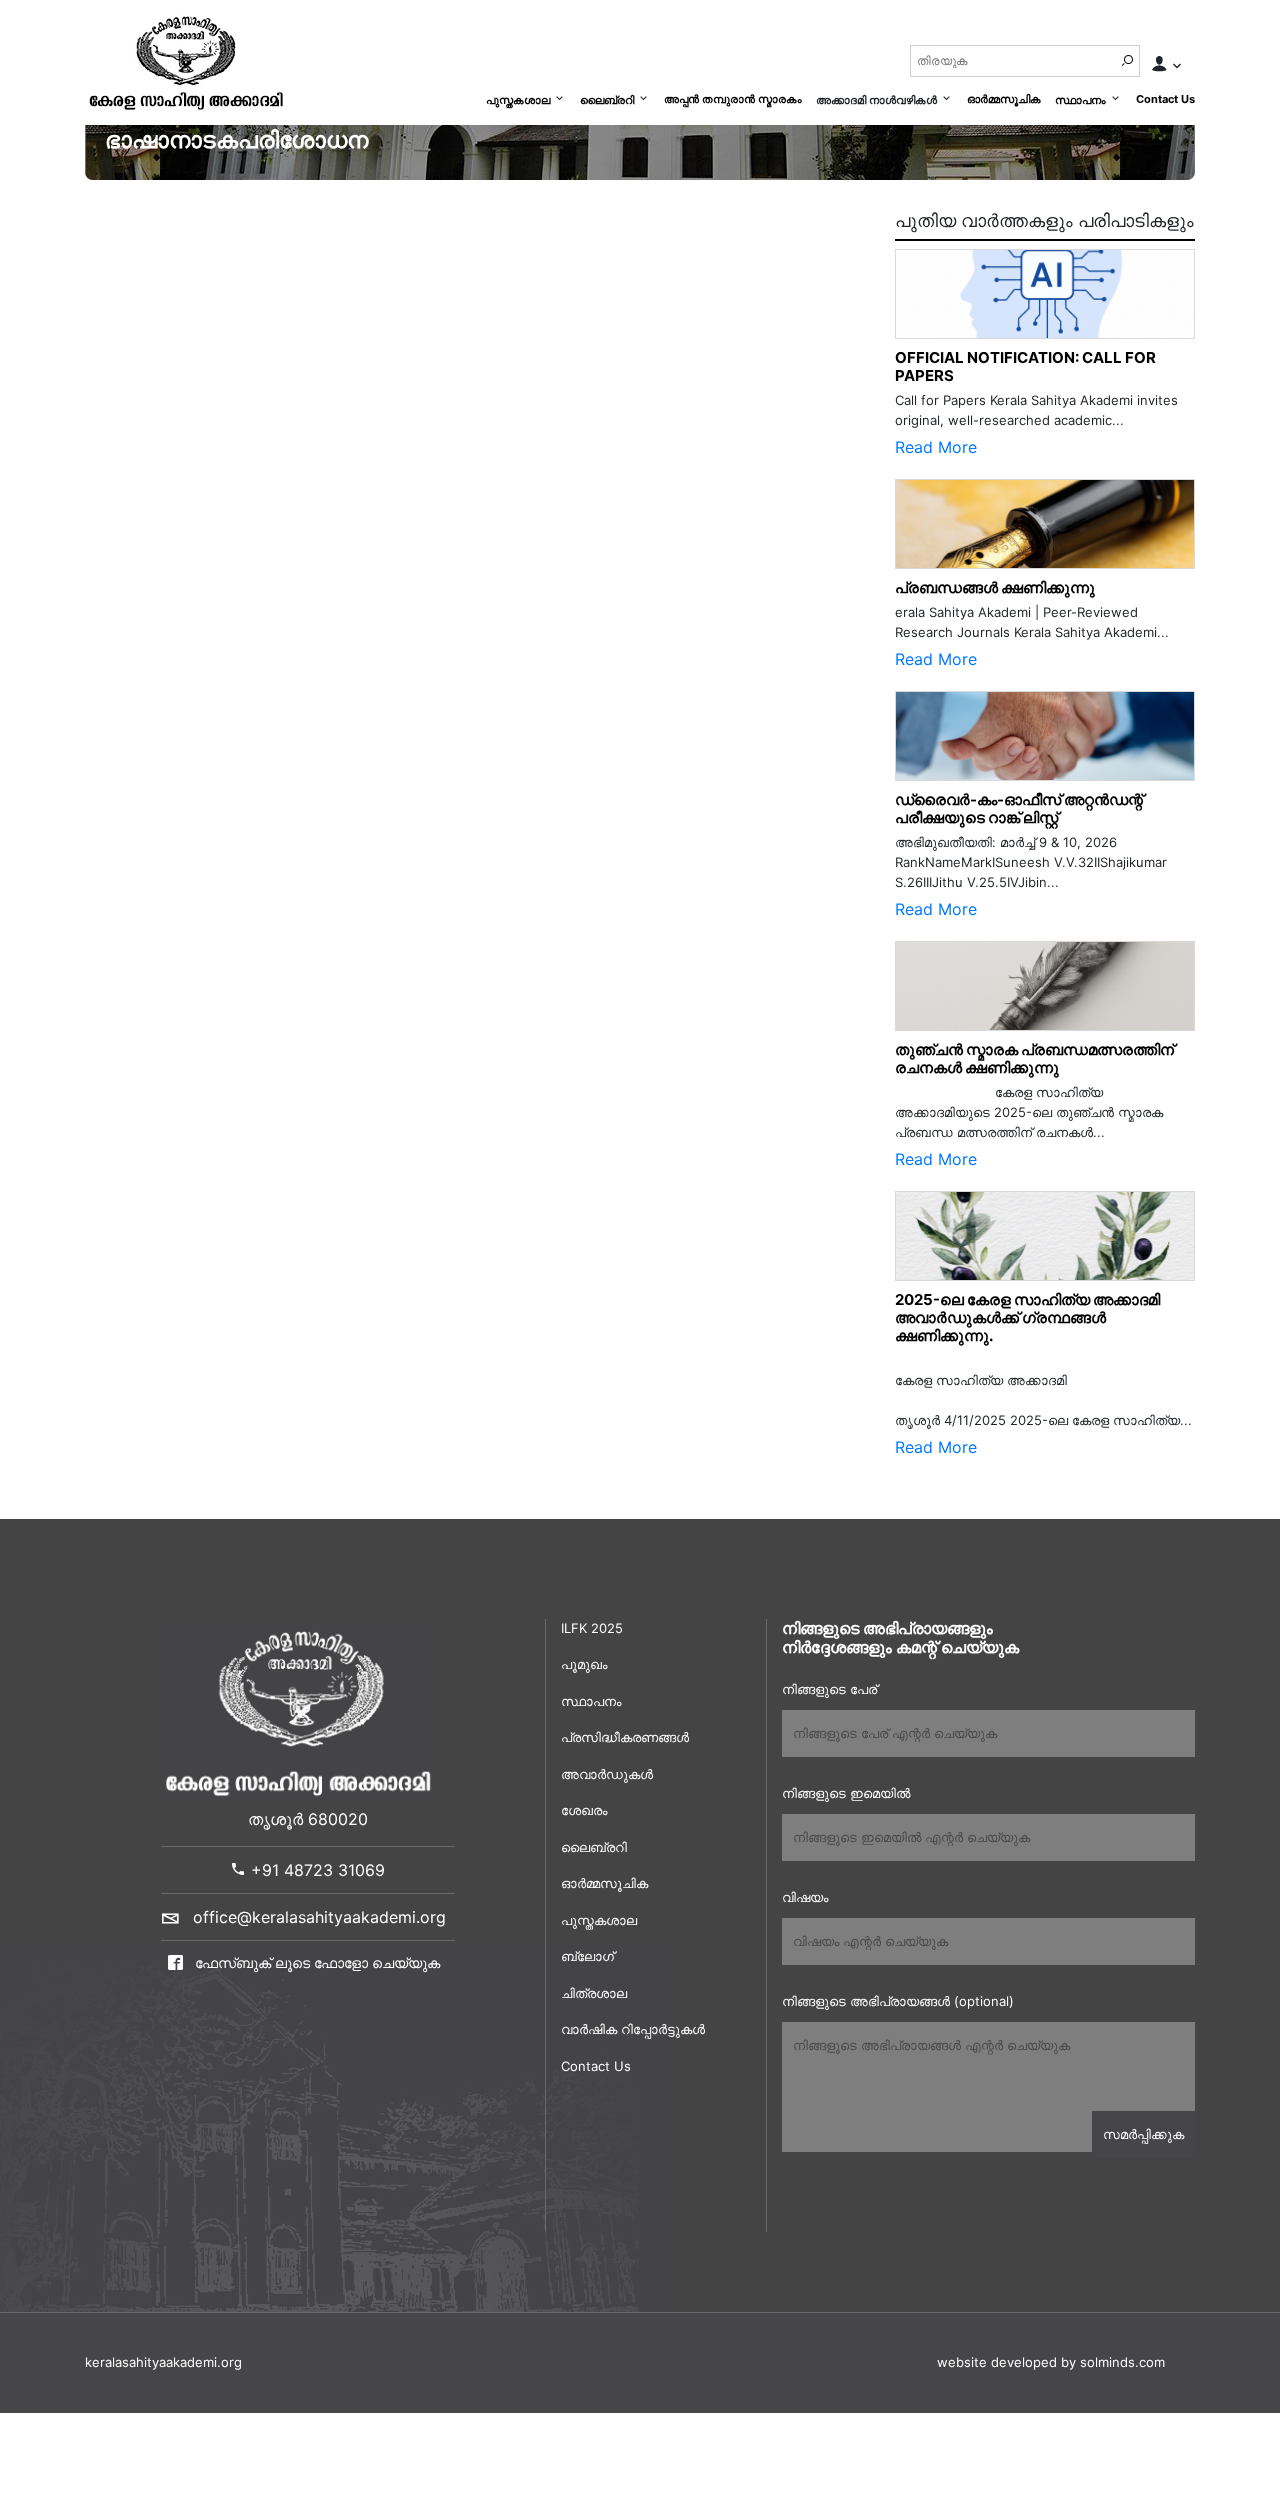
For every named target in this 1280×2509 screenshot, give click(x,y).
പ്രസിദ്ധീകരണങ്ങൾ (625, 1737)
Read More (936, 447)
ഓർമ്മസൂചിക (1004, 99)
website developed (997, 2362)
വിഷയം (805, 1897)
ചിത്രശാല (594, 1993)
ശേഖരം (584, 1810)
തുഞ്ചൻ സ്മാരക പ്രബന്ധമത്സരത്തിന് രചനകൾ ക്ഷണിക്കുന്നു (1039, 1058)
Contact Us (1165, 99)
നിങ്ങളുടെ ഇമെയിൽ (846, 1793)
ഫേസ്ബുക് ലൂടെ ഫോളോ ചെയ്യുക (315, 1962)
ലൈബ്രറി (607, 100)
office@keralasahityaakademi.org (319, 1917)
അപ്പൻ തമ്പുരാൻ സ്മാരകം (733, 99)
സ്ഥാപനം (1080, 100)
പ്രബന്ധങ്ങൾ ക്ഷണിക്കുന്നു (995, 587)
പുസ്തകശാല (518, 100)
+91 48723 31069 (315, 1870)
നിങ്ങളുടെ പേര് (829, 1689)
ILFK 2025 (592, 1628)
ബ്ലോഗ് (587, 1956)
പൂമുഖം (584, 1664)
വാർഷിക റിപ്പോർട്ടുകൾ (633, 2029)
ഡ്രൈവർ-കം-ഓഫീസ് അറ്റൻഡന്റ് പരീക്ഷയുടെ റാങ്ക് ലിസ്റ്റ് (1019, 808)
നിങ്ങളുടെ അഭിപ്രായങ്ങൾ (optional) (898, 2001)
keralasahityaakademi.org (163, 2362)
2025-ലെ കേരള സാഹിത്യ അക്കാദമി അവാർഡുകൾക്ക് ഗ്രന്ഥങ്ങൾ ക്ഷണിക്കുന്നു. (1027, 1317)
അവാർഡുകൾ (607, 1774)
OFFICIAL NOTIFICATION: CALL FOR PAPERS (1025, 366)
